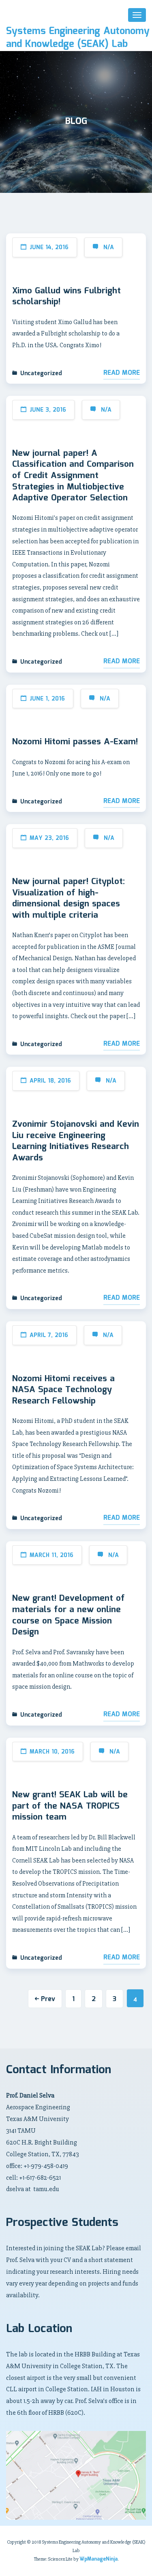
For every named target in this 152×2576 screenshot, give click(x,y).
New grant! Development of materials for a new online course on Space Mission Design (69, 1615)
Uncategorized (41, 374)
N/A (109, 248)
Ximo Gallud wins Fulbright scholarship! (66, 297)
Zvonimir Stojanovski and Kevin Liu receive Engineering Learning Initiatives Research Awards (76, 1141)
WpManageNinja (98, 2559)
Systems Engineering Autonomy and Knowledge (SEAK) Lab (78, 38)
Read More (122, 373)
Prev (48, 1999)
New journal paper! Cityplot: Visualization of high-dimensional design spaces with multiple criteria (69, 899)
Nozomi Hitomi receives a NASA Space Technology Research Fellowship (63, 1390)
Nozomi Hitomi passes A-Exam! (75, 742)
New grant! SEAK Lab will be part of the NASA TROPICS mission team (70, 1806)
